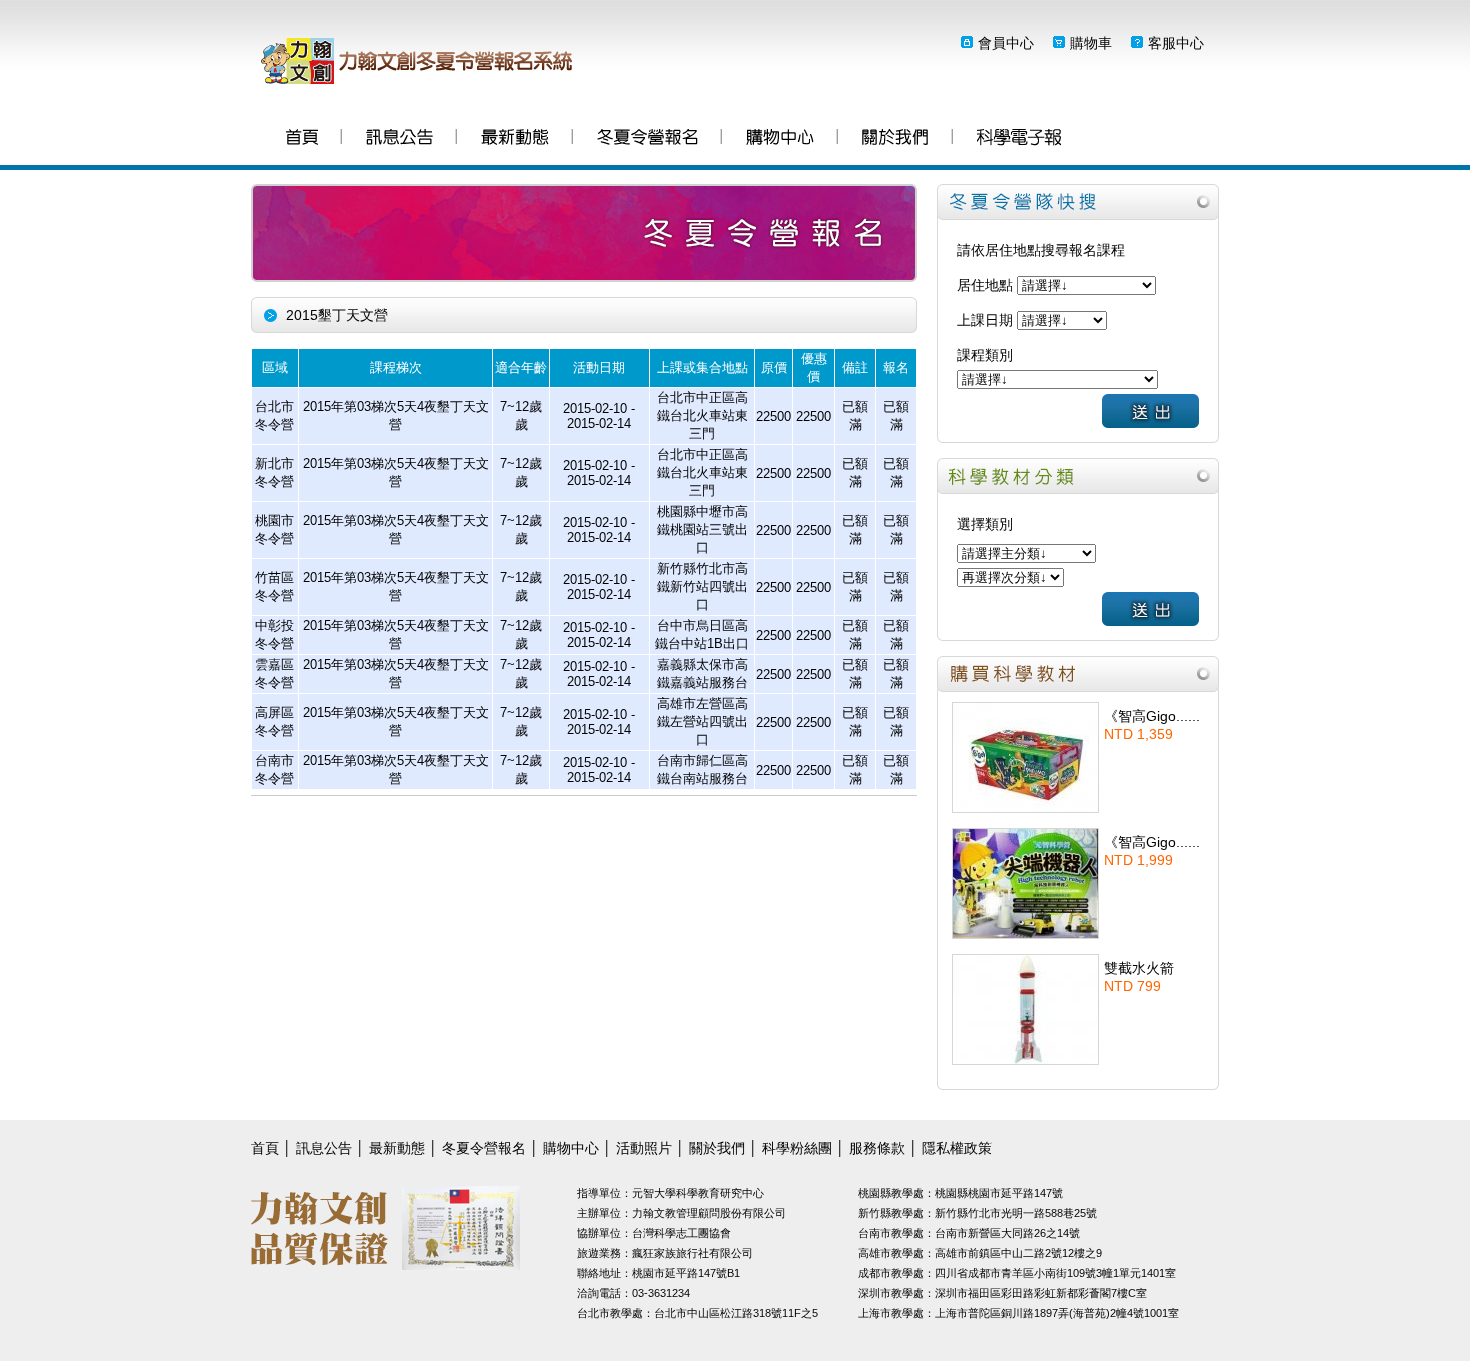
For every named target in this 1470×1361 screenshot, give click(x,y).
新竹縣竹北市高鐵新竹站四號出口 (702, 586)
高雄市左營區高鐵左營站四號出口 (702, 721)
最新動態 (515, 139)
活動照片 (644, 1148)
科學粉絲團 (1019, 139)
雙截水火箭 (1139, 968)
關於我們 (895, 139)
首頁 (302, 139)
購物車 (1091, 43)
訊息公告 (399, 139)
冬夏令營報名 (647, 139)
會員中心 (1006, 43)
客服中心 (1176, 43)
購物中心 (780, 139)
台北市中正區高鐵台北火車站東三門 (702, 415)
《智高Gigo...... (1152, 716)
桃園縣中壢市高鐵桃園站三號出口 (702, 529)
